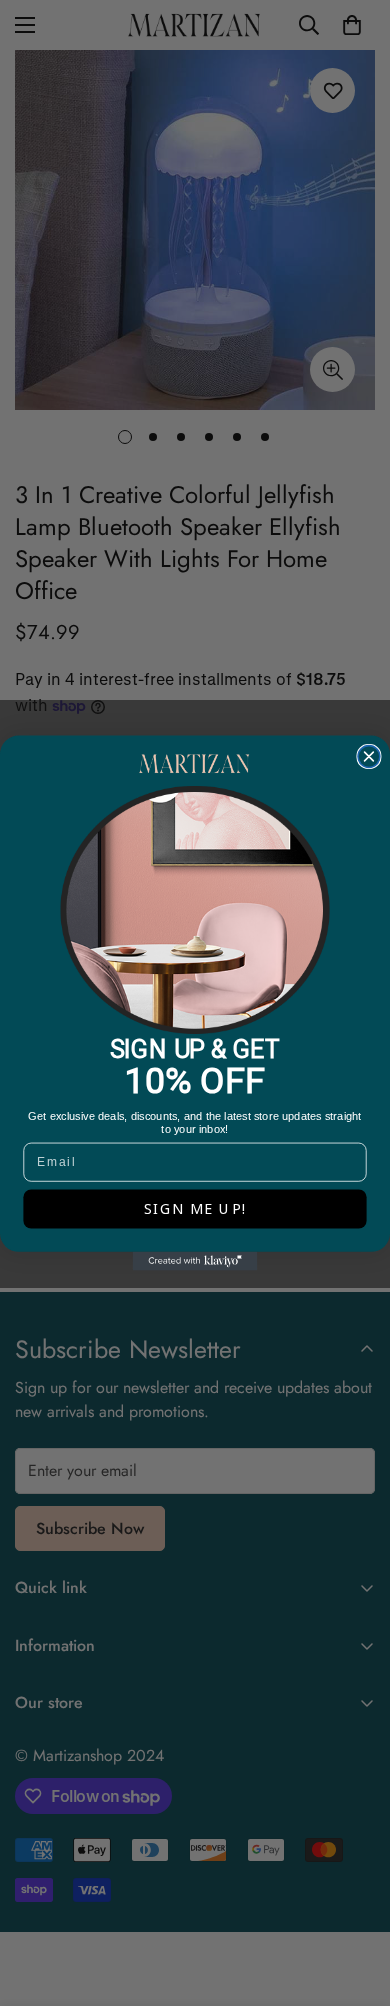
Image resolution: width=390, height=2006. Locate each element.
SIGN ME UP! (195, 1209)
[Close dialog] (369, 756)
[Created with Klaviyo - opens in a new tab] (195, 1261)
